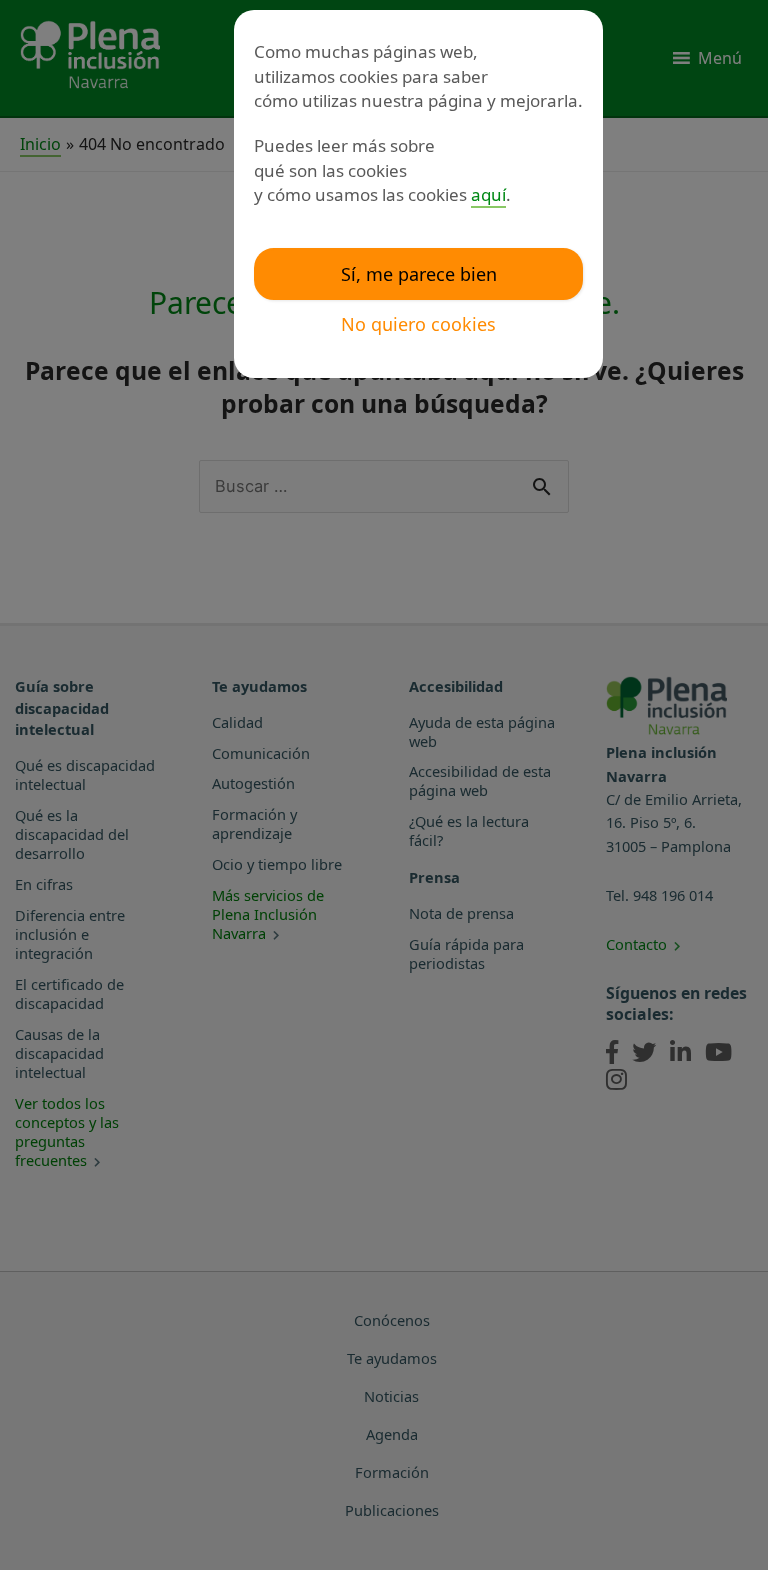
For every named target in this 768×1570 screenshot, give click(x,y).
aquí (488, 194)
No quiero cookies (418, 324)
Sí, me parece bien (419, 274)
